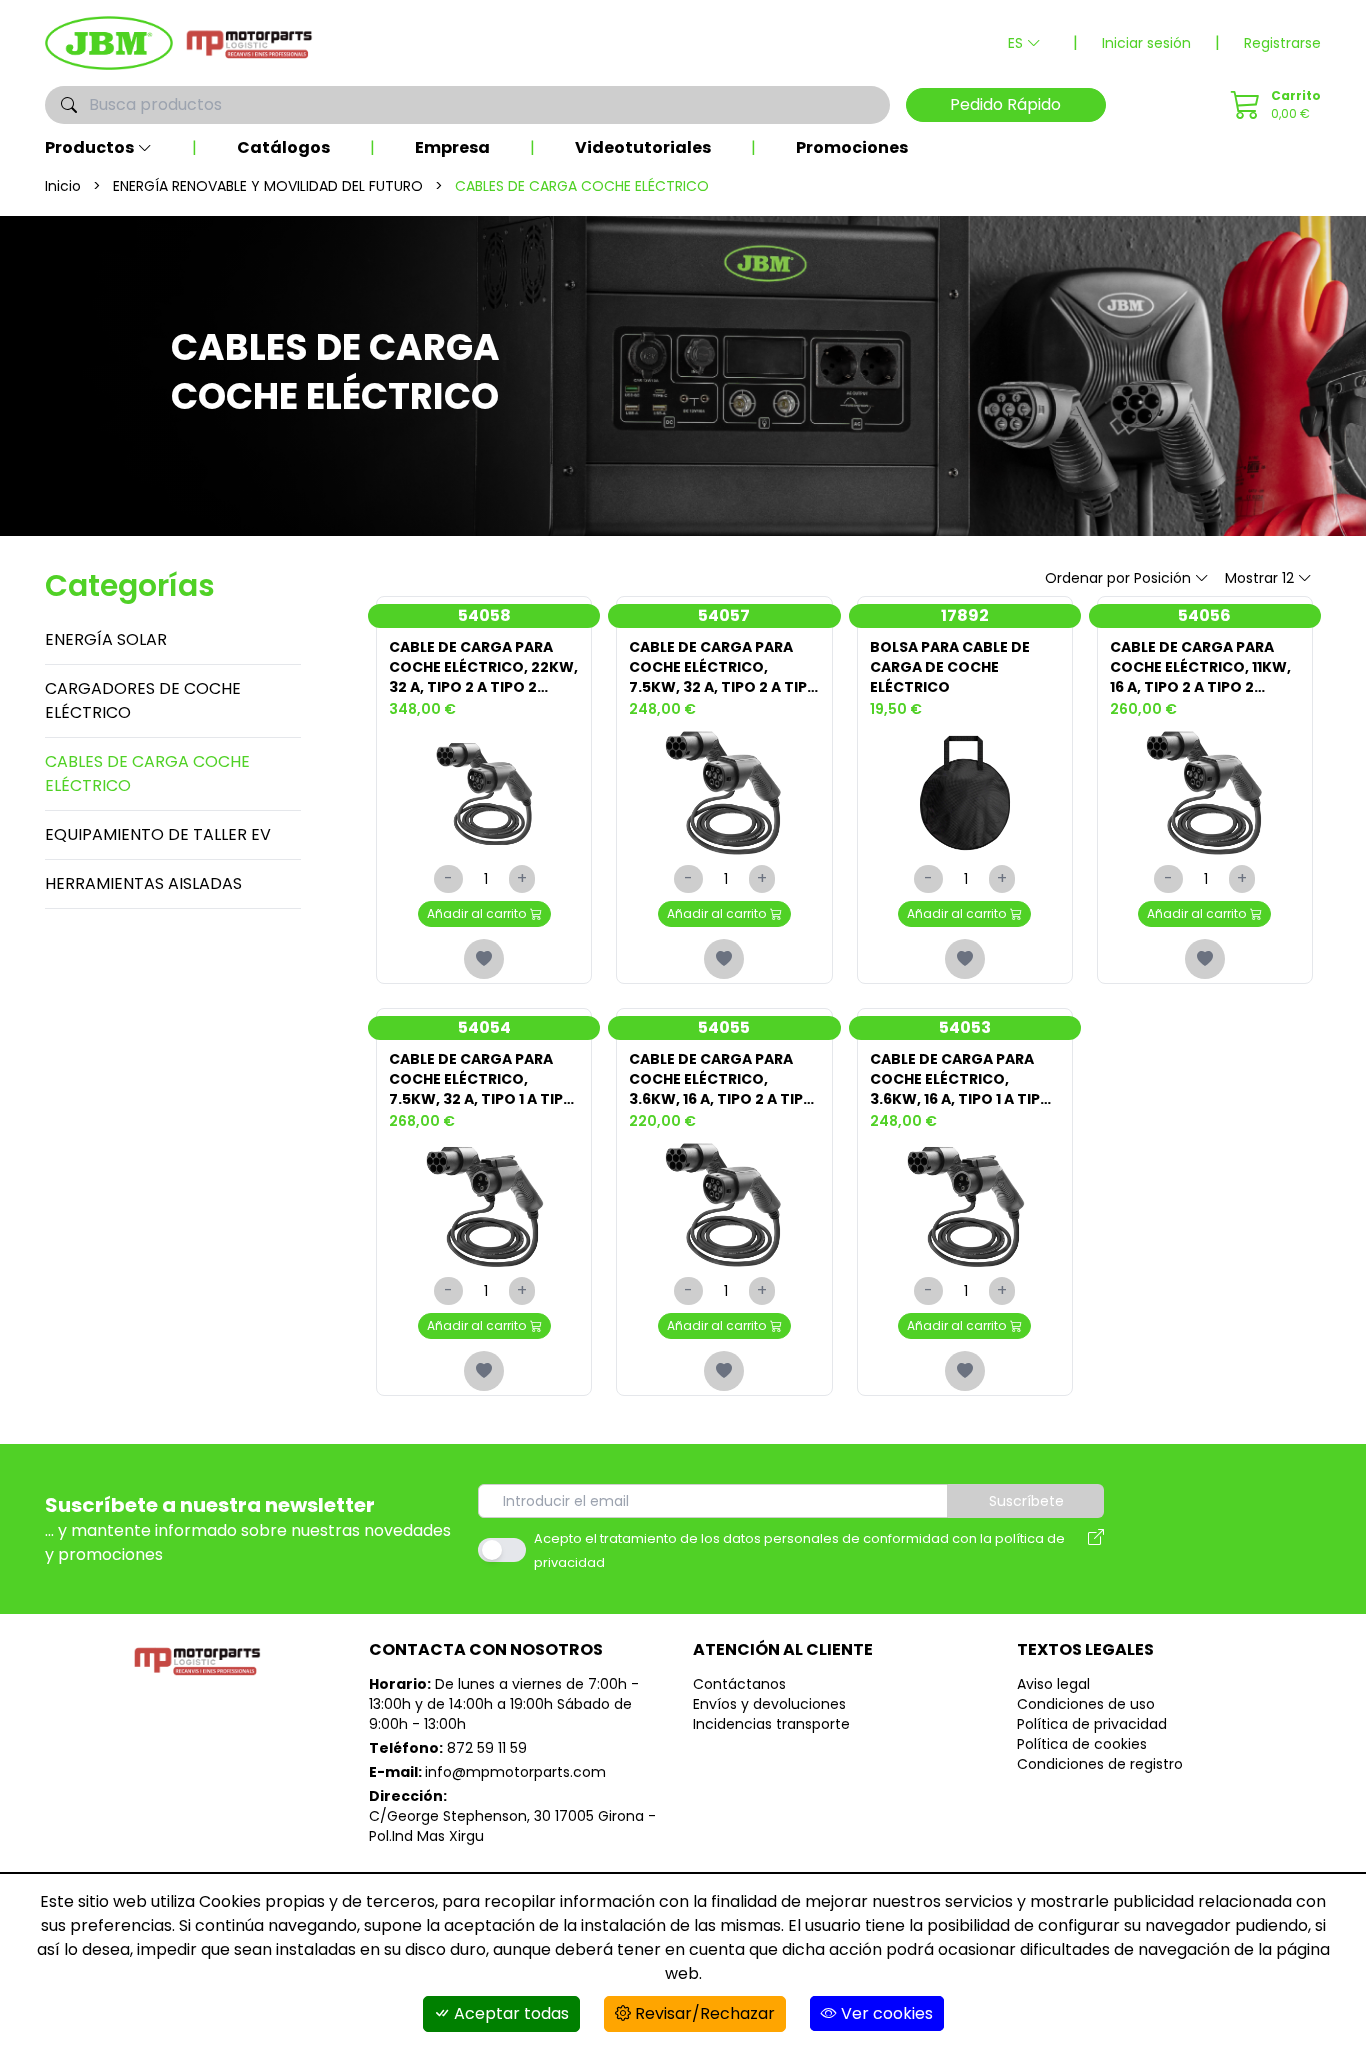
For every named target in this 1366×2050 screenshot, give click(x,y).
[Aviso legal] (1096, 1550)
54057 (724, 615)
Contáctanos (739, 1684)
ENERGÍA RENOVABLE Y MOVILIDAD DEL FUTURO (268, 186)
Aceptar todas (509, 2013)
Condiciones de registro (1100, 1764)
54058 (484, 615)
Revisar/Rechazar (703, 2013)
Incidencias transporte (771, 1724)
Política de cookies (1082, 1744)
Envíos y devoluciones (769, 1704)
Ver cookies (885, 2013)
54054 (484, 1027)
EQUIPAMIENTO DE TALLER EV (158, 834)
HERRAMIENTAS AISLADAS (143, 883)
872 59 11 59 (487, 1748)
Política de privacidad (1092, 1724)
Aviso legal (1053, 1684)
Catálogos (283, 147)
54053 (965, 1027)
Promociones (852, 147)
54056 (1204, 615)
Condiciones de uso (1086, 1704)
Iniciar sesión (1146, 43)
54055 (724, 1027)
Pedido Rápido (1005, 104)
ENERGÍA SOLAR (106, 639)
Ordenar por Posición (1118, 578)
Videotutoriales (643, 147)
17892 (965, 615)
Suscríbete (1026, 1501)
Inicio (63, 186)
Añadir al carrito (476, 913)
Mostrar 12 (1259, 578)
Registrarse (1282, 43)
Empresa (452, 147)
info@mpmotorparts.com (515, 1772)
